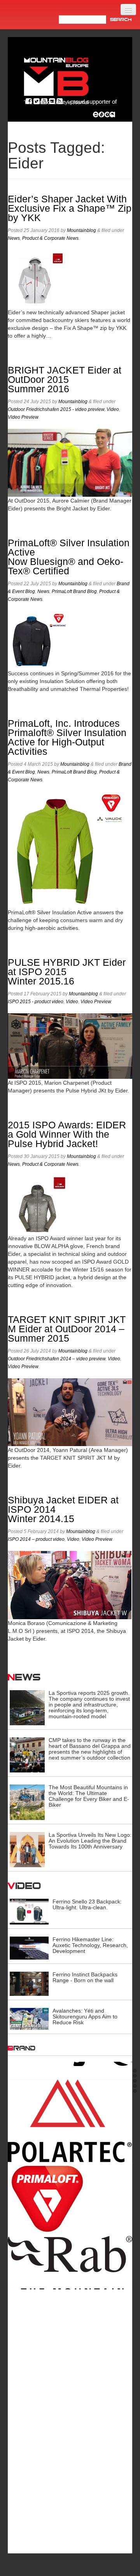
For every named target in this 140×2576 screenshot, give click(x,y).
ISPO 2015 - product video (36, 1002)
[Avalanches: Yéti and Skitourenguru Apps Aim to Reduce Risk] (29, 2018)
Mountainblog (81, 230)
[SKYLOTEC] (70, 2402)
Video (113, 409)
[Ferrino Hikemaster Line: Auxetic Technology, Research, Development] (29, 1947)
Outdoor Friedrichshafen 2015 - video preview (56, 409)
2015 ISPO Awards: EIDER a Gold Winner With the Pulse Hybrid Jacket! (67, 1134)
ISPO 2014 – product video (36, 1539)
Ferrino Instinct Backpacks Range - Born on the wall (85, 1977)
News (14, 238)
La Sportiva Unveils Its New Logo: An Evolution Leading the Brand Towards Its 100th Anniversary (90, 1841)
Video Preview (23, 417)
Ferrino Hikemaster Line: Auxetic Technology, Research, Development (90, 1945)
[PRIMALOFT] (70, 2191)
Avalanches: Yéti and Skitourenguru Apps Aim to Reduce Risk (85, 2017)
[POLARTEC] (70, 2113)
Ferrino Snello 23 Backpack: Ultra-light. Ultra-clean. (87, 1904)
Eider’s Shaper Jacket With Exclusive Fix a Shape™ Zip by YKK (70, 208)
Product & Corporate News (50, 238)
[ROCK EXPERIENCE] (70, 2332)
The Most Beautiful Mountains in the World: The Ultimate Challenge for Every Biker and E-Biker (89, 1796)
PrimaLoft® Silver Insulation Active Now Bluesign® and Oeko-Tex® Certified (69, 557)
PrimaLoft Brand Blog (74, 591)
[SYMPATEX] (70, 2454)
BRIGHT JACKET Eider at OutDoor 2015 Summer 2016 (65, 380)
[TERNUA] (70, 2508)
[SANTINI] (70, 2371)
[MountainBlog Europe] (56, 79)
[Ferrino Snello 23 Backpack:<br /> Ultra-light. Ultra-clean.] (29, 1911)
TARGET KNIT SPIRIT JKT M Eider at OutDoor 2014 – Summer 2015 (67, 1329)
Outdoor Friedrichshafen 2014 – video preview (57, 1359)
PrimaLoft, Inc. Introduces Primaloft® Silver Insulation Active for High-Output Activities (67, 737)
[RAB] (70, 2264)
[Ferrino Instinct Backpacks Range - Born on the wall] (29, 1983)
